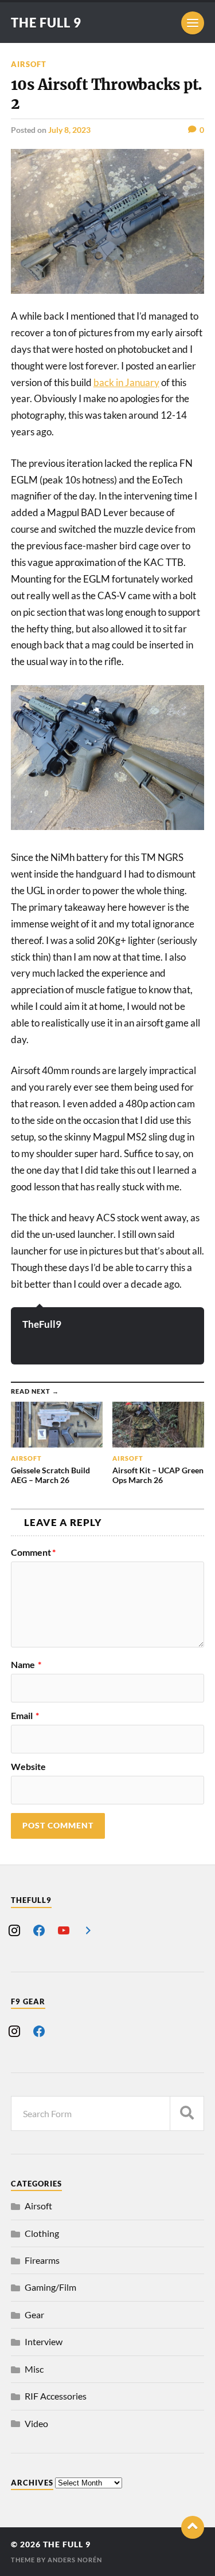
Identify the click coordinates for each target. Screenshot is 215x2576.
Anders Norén (75, 2560)
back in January (126, 382)
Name (26, 1665)
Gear (34, 2315)
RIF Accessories (56, 2396)
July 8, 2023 (69, 130)
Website (28, 1767)
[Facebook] (39, 1929)
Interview (44, 2341)
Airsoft (29, 64)
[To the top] (193, 2527)
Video (36, 2423)
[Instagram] (14, 1929)
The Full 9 (46, 23)
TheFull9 (42, 1324)
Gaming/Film (50, 2287)
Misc (34, 2369)
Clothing (42, 2233)
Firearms (42, 2260)
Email (25, 1716)
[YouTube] (64, 1929)
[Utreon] (88, 1929)
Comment (33, 1552)
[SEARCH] (187, 2113)
